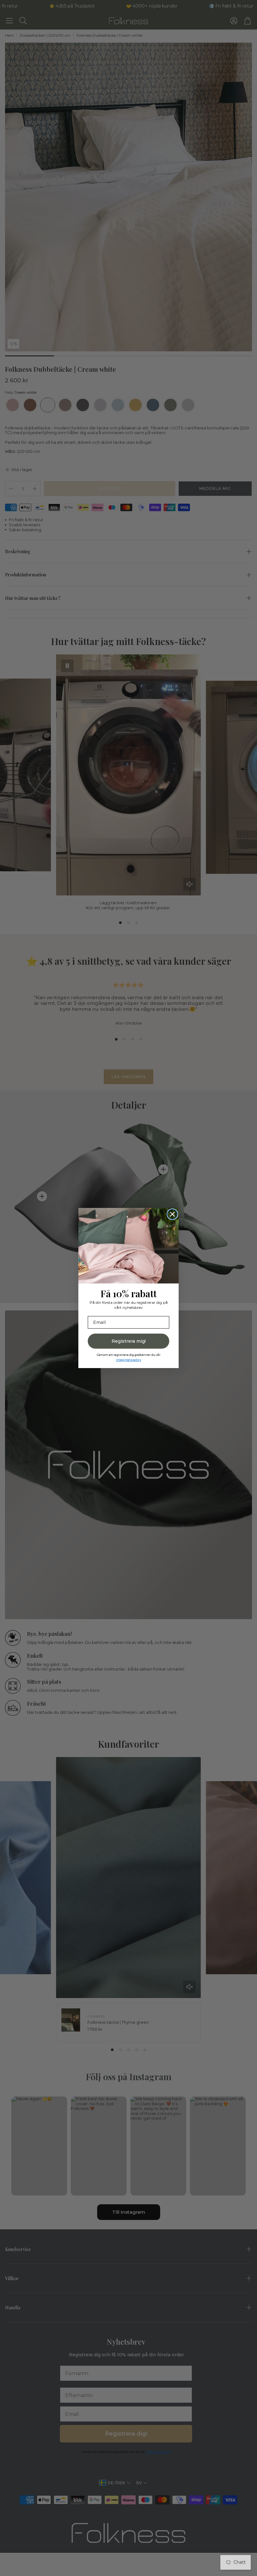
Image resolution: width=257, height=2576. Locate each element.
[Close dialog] (172, 1214)
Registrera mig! (129, 1341)
